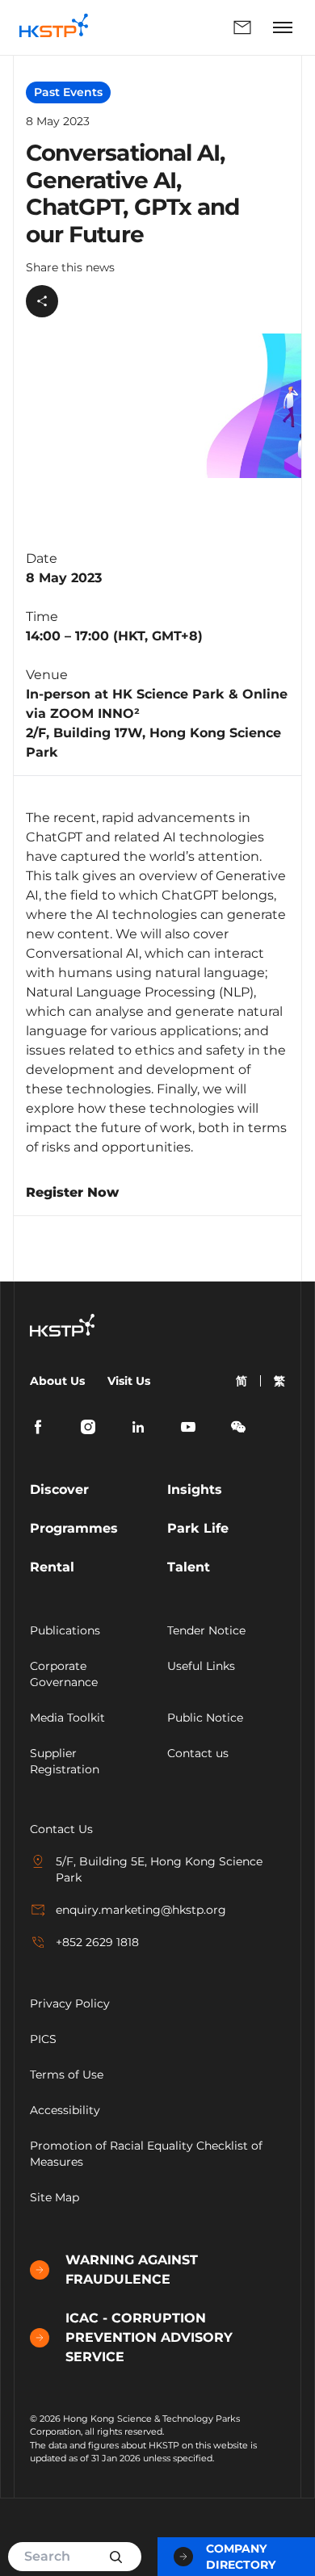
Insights (195, 1489)
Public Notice (205, 1718)
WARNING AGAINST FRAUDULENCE (132, 2270)
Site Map (55, 2197)
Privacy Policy (70, 2003)
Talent (189, 1567)
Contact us (198, 1753)
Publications (65, 1630)
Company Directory (241, 2557)
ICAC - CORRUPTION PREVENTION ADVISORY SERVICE (149, 2337)
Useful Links (201, 1666)
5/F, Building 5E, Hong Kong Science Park (159, 1869)
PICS (43, 2039)
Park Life (198, 1528)
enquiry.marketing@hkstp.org (141, 1910)
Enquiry (184, 27)
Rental (52, 1567)
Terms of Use (67, 2075)
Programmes (74, 1528)
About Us (57, 1381)
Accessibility (65, 2110)
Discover (59, 1489)
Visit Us (129, 1381)
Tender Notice (206, 1630)
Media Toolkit (67, 1718)
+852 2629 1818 (97, 1942)
